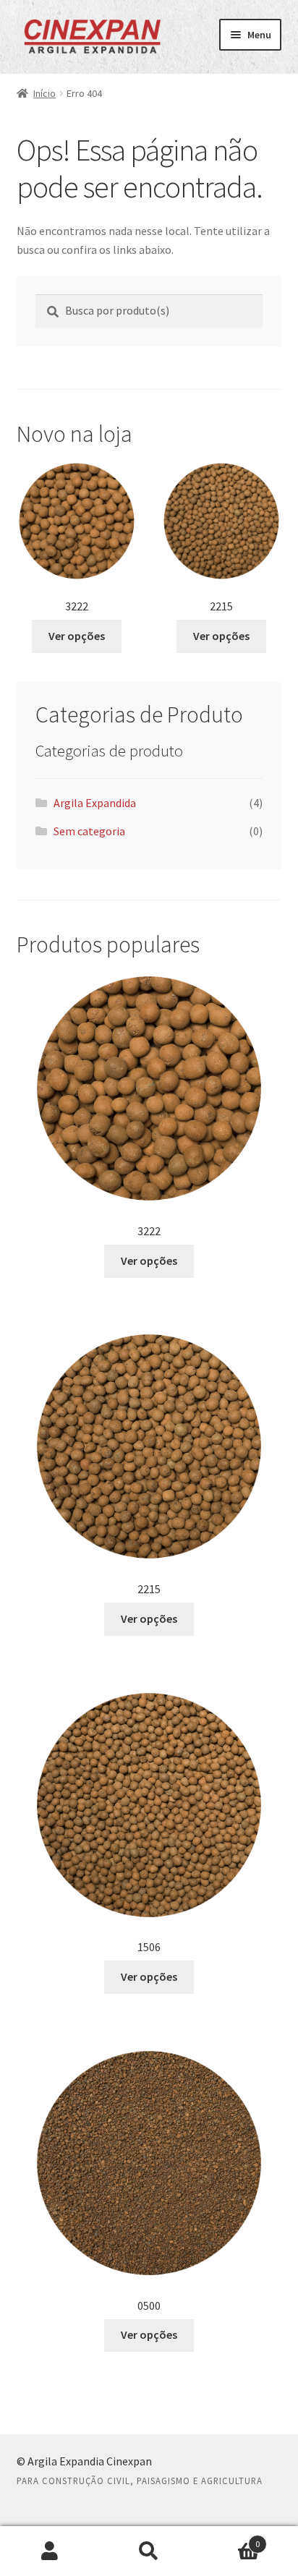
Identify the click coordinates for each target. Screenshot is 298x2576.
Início (44, 93)
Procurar (149, 2551)
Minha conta (50, 2551)
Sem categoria (89, 831)
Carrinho (230, 2539)
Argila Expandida (95, 803)
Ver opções (77, 636)
